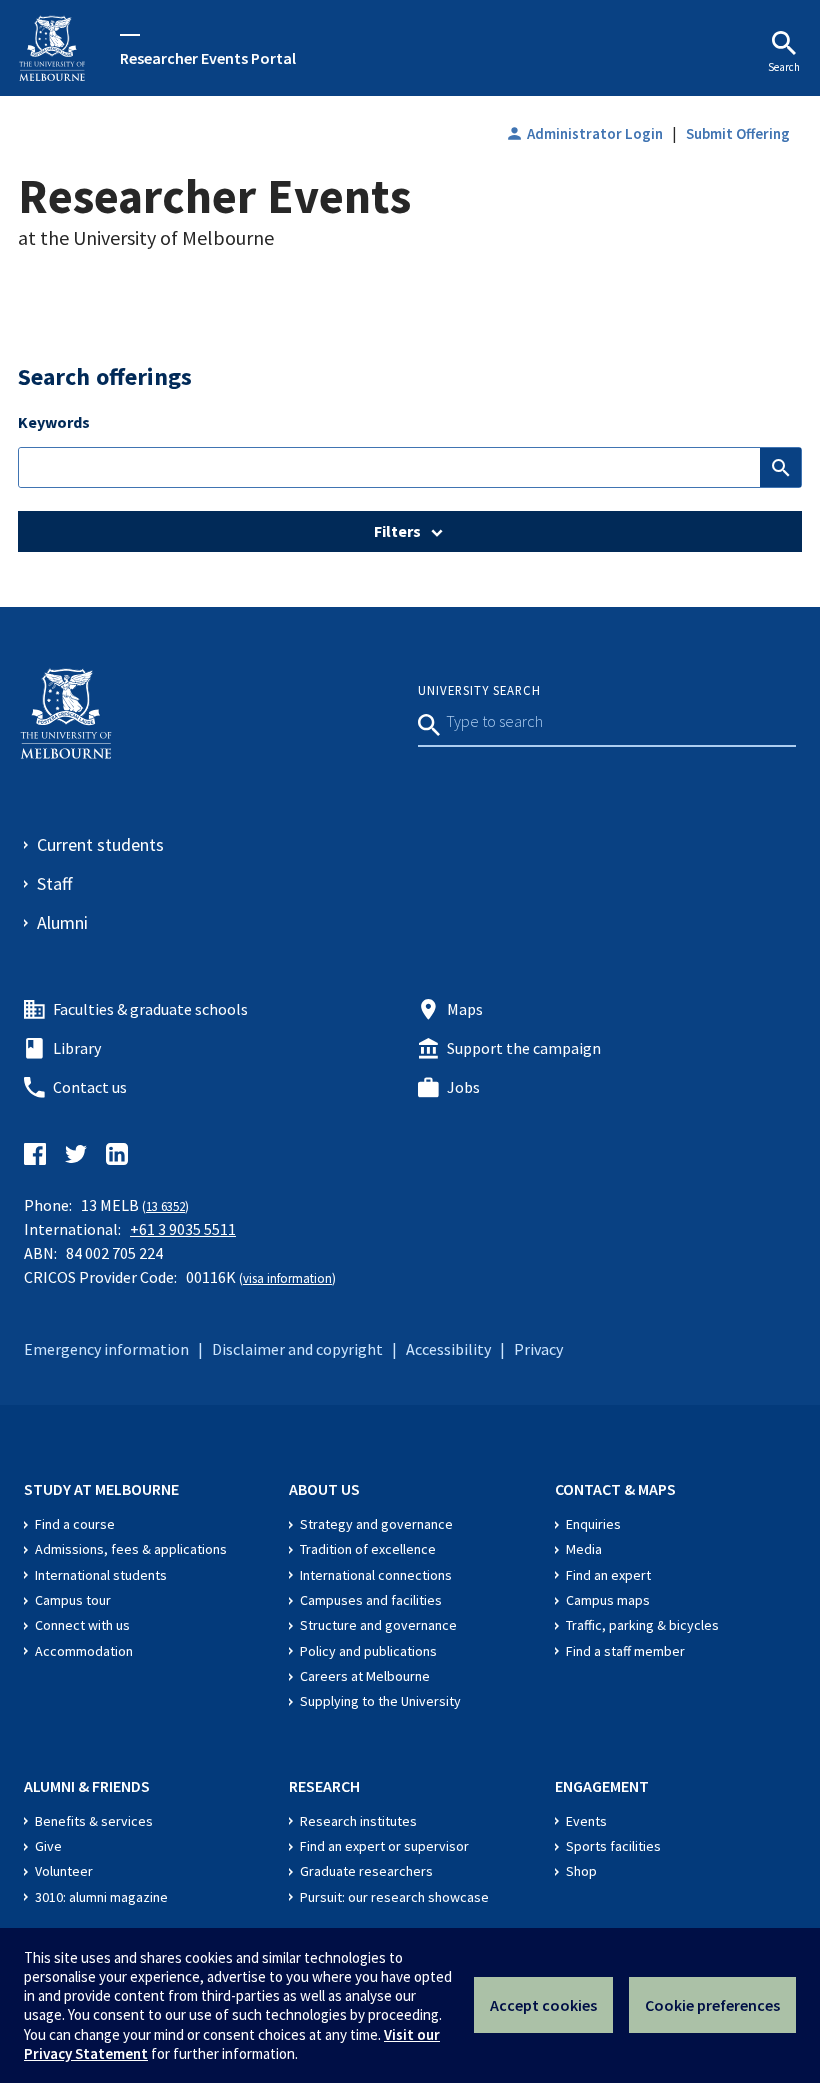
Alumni (62, 922)
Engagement (602, 1786)
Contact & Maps (615, 1489)
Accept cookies (543, 2005)
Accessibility (448, 1349)
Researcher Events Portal (208, 58)
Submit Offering (738, 133)
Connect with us (82, 1625)
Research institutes (358, 1821)
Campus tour (73, 1600)
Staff (54, 883)
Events (586, 1821)
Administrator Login (584, 133)
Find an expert (608, 1575)
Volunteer (64, 1871)
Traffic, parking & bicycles (642, 1625)
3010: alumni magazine (101, 1897)
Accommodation (84, 1651)
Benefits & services (94, 1821)
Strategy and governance (376, 1524)
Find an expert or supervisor (384, 1846)
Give (48, 1846)
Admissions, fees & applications (131, 1549)
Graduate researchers (366, 1871)
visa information (287, 1278)
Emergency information (106, 1349)
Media (584, 1549)
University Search (479, 690)
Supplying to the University (380, 1701)
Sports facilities (613, 1846)
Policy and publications (368, 1651)
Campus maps (608, 1600)
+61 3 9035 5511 (183, 1229)
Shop (581, 1871)
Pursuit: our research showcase (394, 1897)
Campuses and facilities (371, 1600)
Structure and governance (378, 1625)
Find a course (75, 1524)
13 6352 (165, 1206)
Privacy (538, 1349)
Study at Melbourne (101, 1489)
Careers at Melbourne (365, 1676)
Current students (100, 844)
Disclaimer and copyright (297, 1349)
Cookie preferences (712, 2005)
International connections (376, 1575)
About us (324, 1489)
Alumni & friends (87, 1786)
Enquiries (593, 1524)
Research (324, 1786)
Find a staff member (625, 1651)
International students (101, 1575)
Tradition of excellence (368, 1549)
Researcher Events (214, 196)
